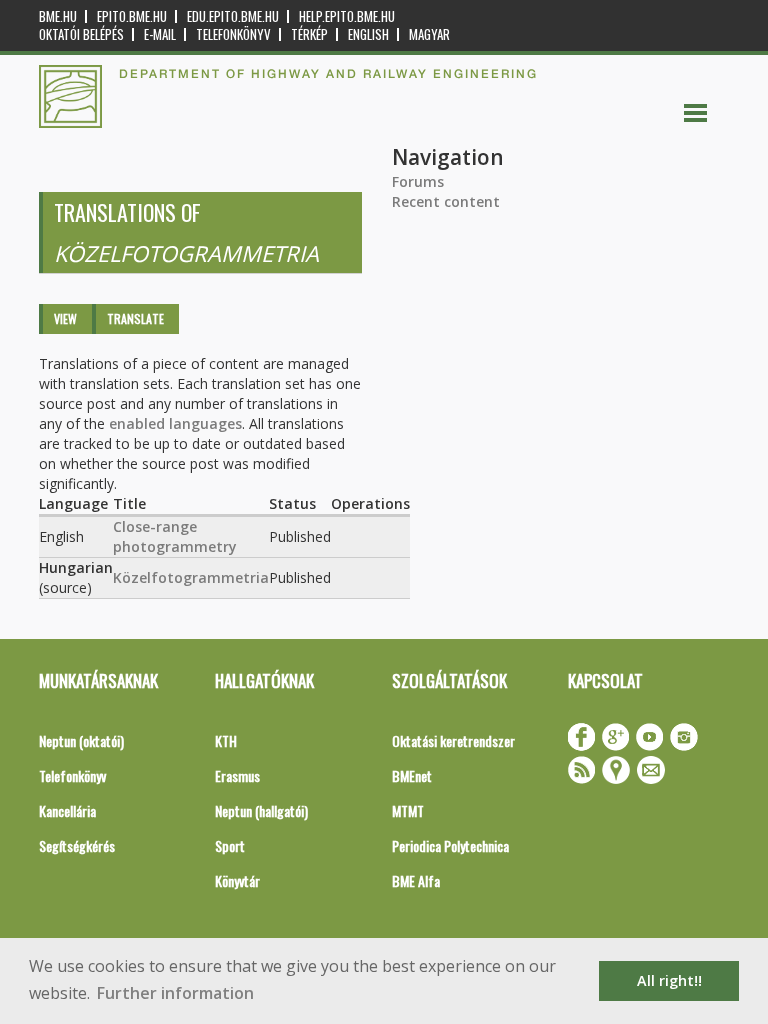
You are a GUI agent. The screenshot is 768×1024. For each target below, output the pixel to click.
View (65, 318)
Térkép (309, 34)
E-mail (160, 34)
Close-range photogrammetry (175, 536)
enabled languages (175, 423)
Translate (135, 318)
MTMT (408, 810)
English (368, 34)
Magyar (429, 34)
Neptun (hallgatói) (261, 810)
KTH (226, 740)
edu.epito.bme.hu (233, 16)
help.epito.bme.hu (347, 16)
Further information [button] (175, 993)
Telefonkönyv (233, 34)
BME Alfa (416, 880)
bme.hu (58, 16)
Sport (230, 845)
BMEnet (412, 775)
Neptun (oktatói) (81, 740)
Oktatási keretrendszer (453, 740)
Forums (418, 181)
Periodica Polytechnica (450, 845)
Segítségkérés (77, 845)
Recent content (446, 201)
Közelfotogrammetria (191, 577)
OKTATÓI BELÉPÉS (81, 34)
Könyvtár (237, 880)
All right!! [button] (669, 980)
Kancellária (67, 810)
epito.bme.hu (132, 16)
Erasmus (237, 775)
